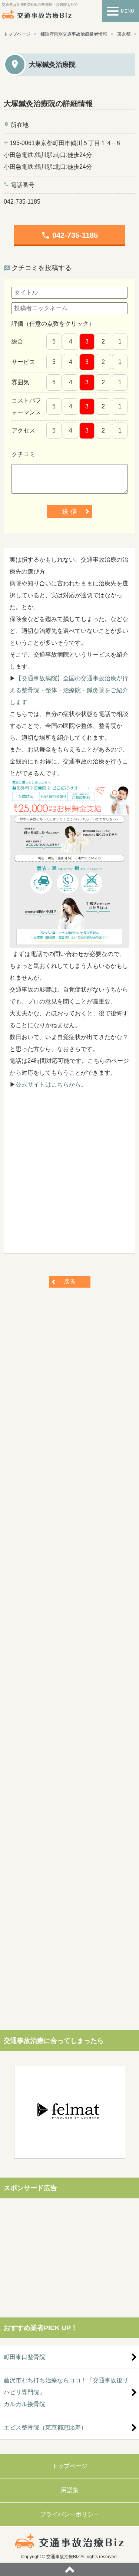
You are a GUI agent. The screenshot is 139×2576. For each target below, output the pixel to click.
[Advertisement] (69, 1175)
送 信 (69, 512)
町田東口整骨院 (24, 2357)
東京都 (124, 34)
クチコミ (23, 454)
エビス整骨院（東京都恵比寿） (45, 2427)
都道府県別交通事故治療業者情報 (74, 34)
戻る (70, 1282)
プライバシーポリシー (70, 2514)
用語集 (70, 2490)
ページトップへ (69, 2569)
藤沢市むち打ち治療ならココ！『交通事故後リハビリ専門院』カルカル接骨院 (66, 2392)
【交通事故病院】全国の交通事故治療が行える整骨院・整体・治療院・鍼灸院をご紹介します (69, 690)
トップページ (17, 34)
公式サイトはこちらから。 (51, 1085)
